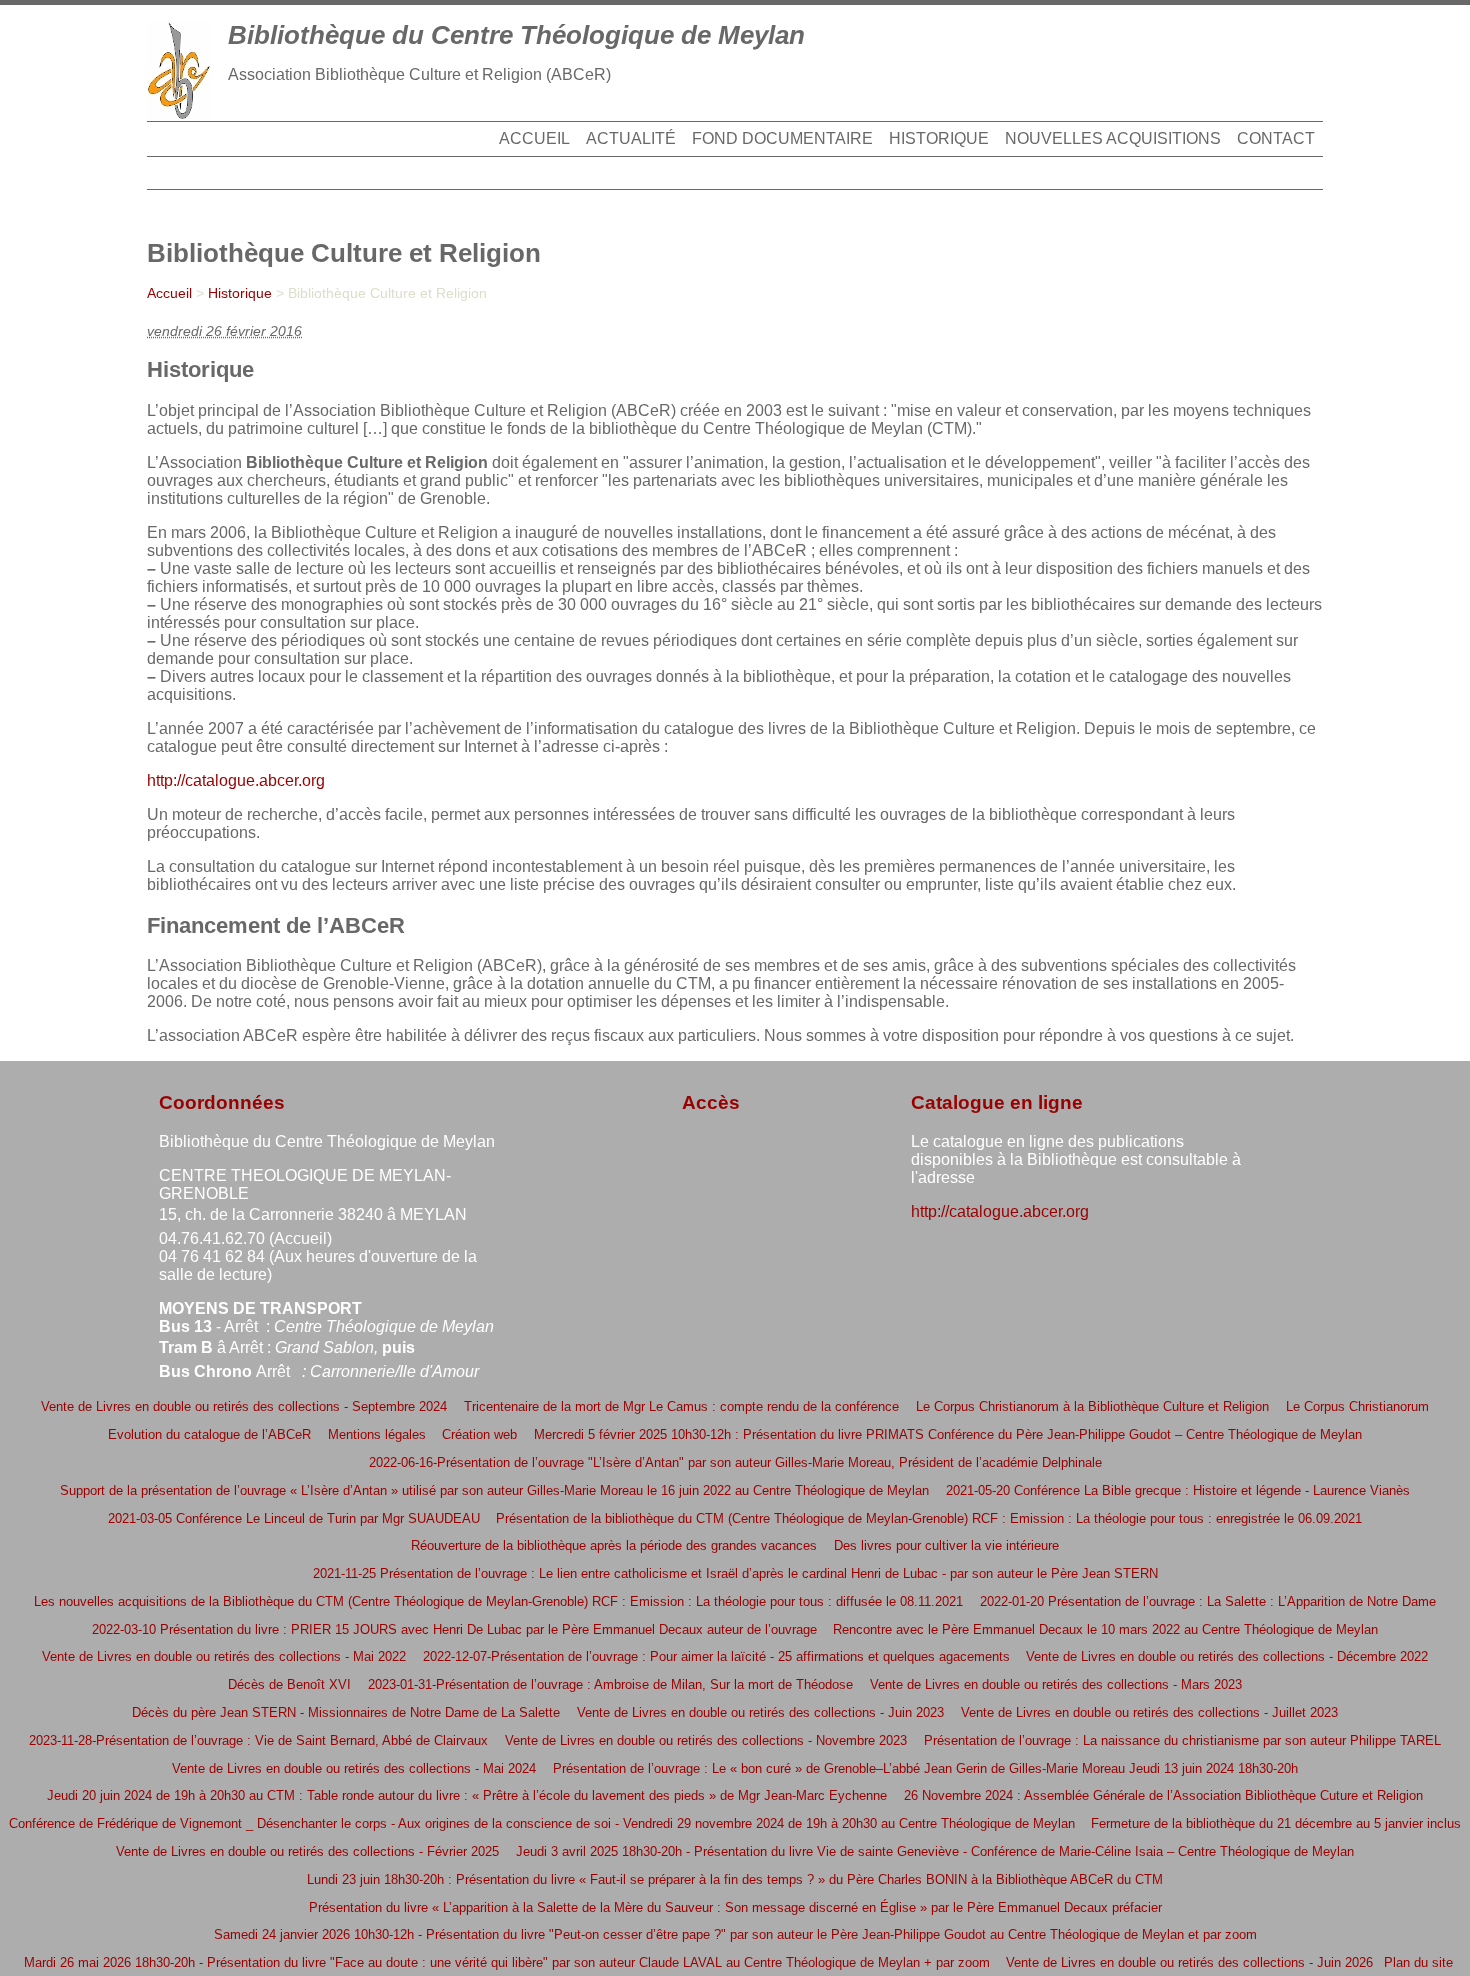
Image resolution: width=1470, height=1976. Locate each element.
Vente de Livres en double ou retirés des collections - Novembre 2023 (706, 1740)
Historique (939, 138)
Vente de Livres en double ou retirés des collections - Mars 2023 (1056, 1684)
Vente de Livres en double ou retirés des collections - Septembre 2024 (244, 1406)
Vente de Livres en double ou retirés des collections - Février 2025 (307, 1851)
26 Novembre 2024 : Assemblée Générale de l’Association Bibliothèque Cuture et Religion (1163, 1795)
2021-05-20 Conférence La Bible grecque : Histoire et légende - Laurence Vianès (1178, 1490)
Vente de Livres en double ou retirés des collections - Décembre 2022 (1227, 1656)
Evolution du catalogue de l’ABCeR (209, 1434)
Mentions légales (377, 1434)
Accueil (534, 138)
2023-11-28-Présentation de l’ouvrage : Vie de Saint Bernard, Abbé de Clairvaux (258, 1740)
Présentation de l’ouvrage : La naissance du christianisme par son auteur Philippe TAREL (1182, 1740)
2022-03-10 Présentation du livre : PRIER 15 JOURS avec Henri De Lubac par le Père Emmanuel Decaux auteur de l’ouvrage (454, 1629)
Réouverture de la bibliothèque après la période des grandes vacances (614, 1545)
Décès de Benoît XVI (289, 1684)
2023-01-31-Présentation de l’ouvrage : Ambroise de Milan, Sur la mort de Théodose (610, 1684)
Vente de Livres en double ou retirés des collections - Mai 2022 (224, 1656)
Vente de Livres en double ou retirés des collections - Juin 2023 (760, 1712)
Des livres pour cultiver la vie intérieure (946, 1545)
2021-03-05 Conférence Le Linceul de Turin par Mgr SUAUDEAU (294, 1518)
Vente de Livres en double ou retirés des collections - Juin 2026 (1189, 1962)
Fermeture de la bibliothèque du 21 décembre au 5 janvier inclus (1276, 1823)
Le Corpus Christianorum (1357, 1406)
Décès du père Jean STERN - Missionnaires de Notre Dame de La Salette (346, 1712)
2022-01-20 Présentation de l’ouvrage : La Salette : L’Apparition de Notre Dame (1208, 1601)
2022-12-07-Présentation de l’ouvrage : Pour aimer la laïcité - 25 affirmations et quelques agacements (716, 1656)
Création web (479, 1434)
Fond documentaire (782, 138)
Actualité (631, 138)
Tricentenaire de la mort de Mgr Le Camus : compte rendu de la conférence (681, 1406)
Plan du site (1418, 1962)
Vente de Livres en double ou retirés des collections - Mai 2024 (354, 1768)
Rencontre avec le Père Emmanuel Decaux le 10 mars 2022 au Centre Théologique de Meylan (1105, 1629)
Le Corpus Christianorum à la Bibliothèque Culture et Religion (1092, 1406)
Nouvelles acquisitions (1113, 138)
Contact (1276, 138)
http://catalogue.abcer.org (236, 780)
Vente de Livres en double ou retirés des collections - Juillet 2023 (1149, 1712)
